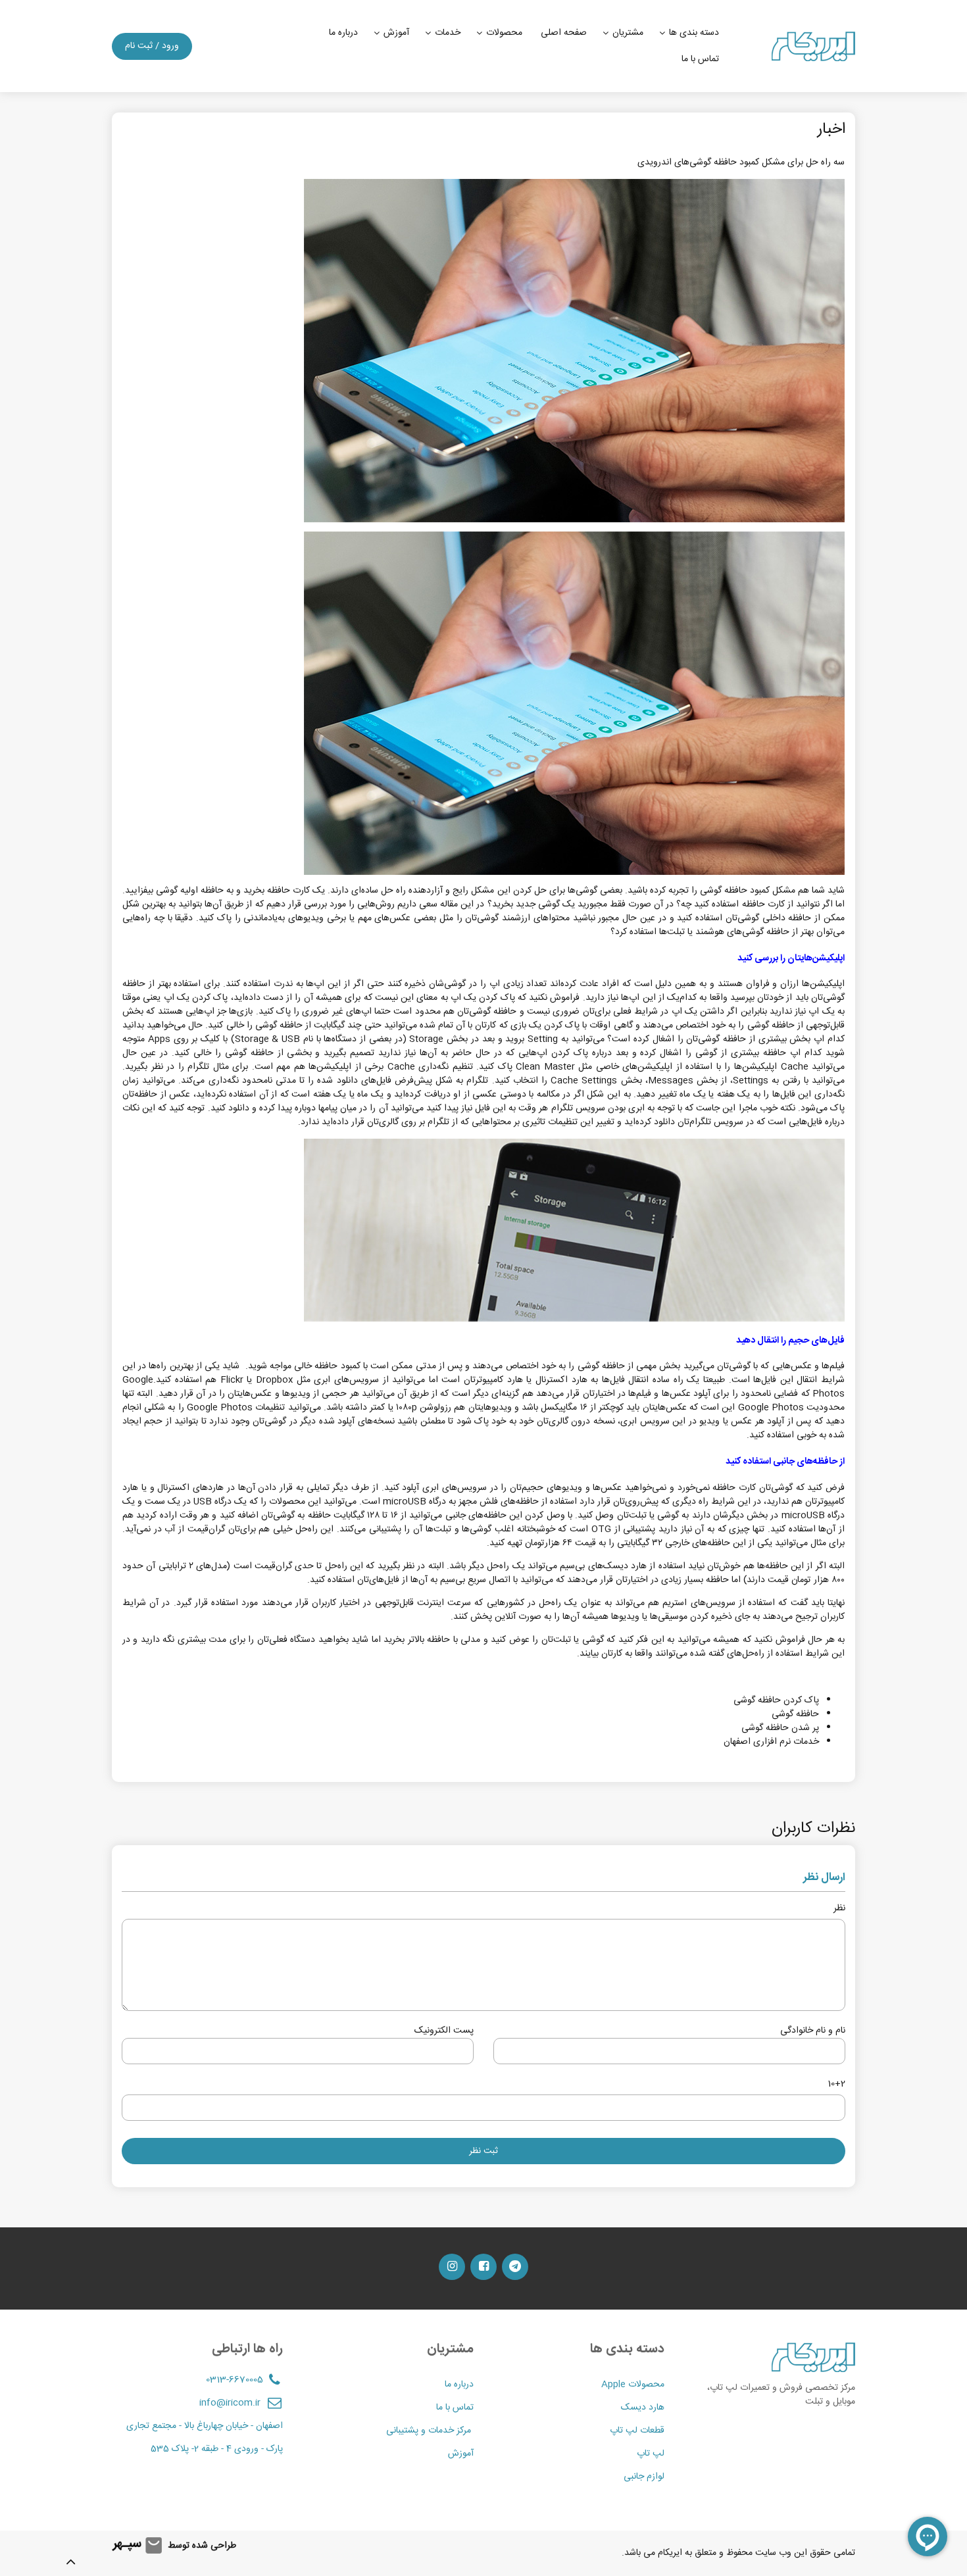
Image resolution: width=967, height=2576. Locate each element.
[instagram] (452, 2267)
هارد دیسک (643, 2408)
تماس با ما (700, 59)
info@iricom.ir (230, 2403)
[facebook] (484, 2267)
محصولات (504, 33)
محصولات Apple (633, 2385)
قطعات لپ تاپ (637, 2431)
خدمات (448, 33)
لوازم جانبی (644, 2477)
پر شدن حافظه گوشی (780, 1728)
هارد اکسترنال (561, 1380)
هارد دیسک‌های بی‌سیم (603, 1566)
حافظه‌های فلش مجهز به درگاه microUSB (461, 1502)
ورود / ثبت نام (152, 46)
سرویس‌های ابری (346, 1380)
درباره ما (343, 33)
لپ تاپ (651, 2454)
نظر (839, 1909)
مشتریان (628, 33)
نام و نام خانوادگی (813, 2031)
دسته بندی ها (694, 33)
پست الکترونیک (444, 2031)
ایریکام (670, 2553)
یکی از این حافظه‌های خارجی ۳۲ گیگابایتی (695, 1543)
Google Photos (771, 1408)
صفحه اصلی (564, 33)
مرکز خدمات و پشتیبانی (430, 2431)
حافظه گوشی (795, 1714)
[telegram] (515, 2267)
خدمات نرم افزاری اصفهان (771, 1742)
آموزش (396, 33)
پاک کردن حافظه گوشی (776, 1700)
